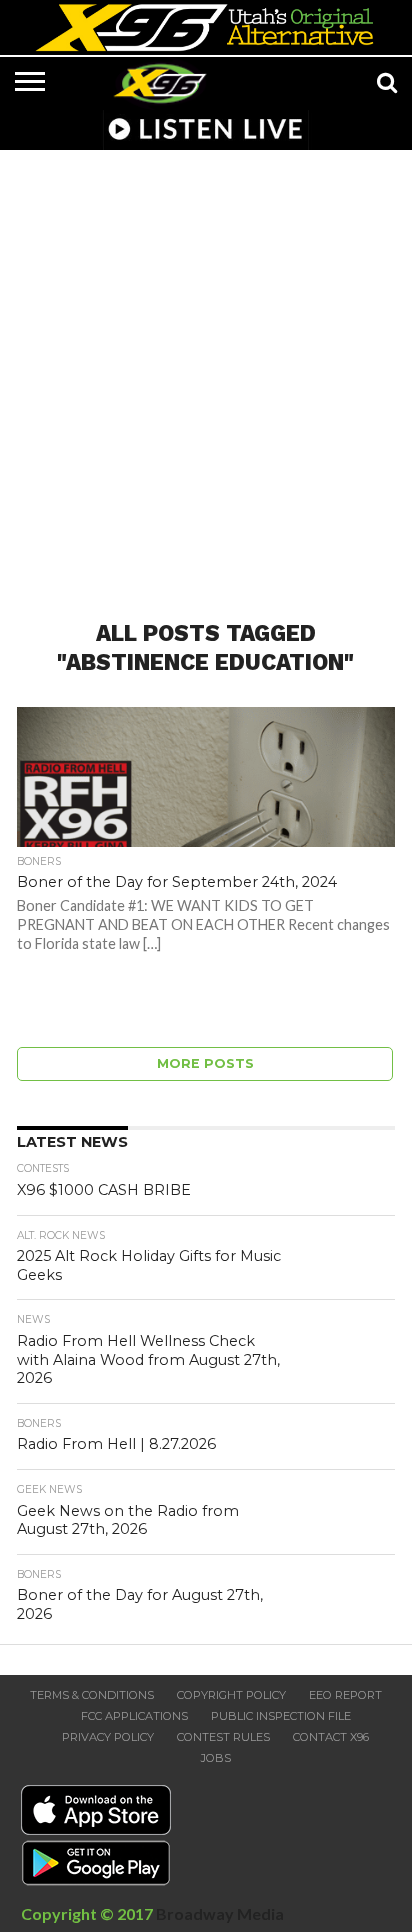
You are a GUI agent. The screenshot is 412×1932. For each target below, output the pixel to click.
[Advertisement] (206, 373)
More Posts (205, 1063)
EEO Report (345, 1695)
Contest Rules (223, 1737)
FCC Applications (134, 1716)
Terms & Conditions (92, 1695)
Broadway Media (220, 1913)
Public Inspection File (281, 1716)
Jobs (216, 1758)
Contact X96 (331, 1737)
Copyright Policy (231, 1695)
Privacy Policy (108, 1737)
